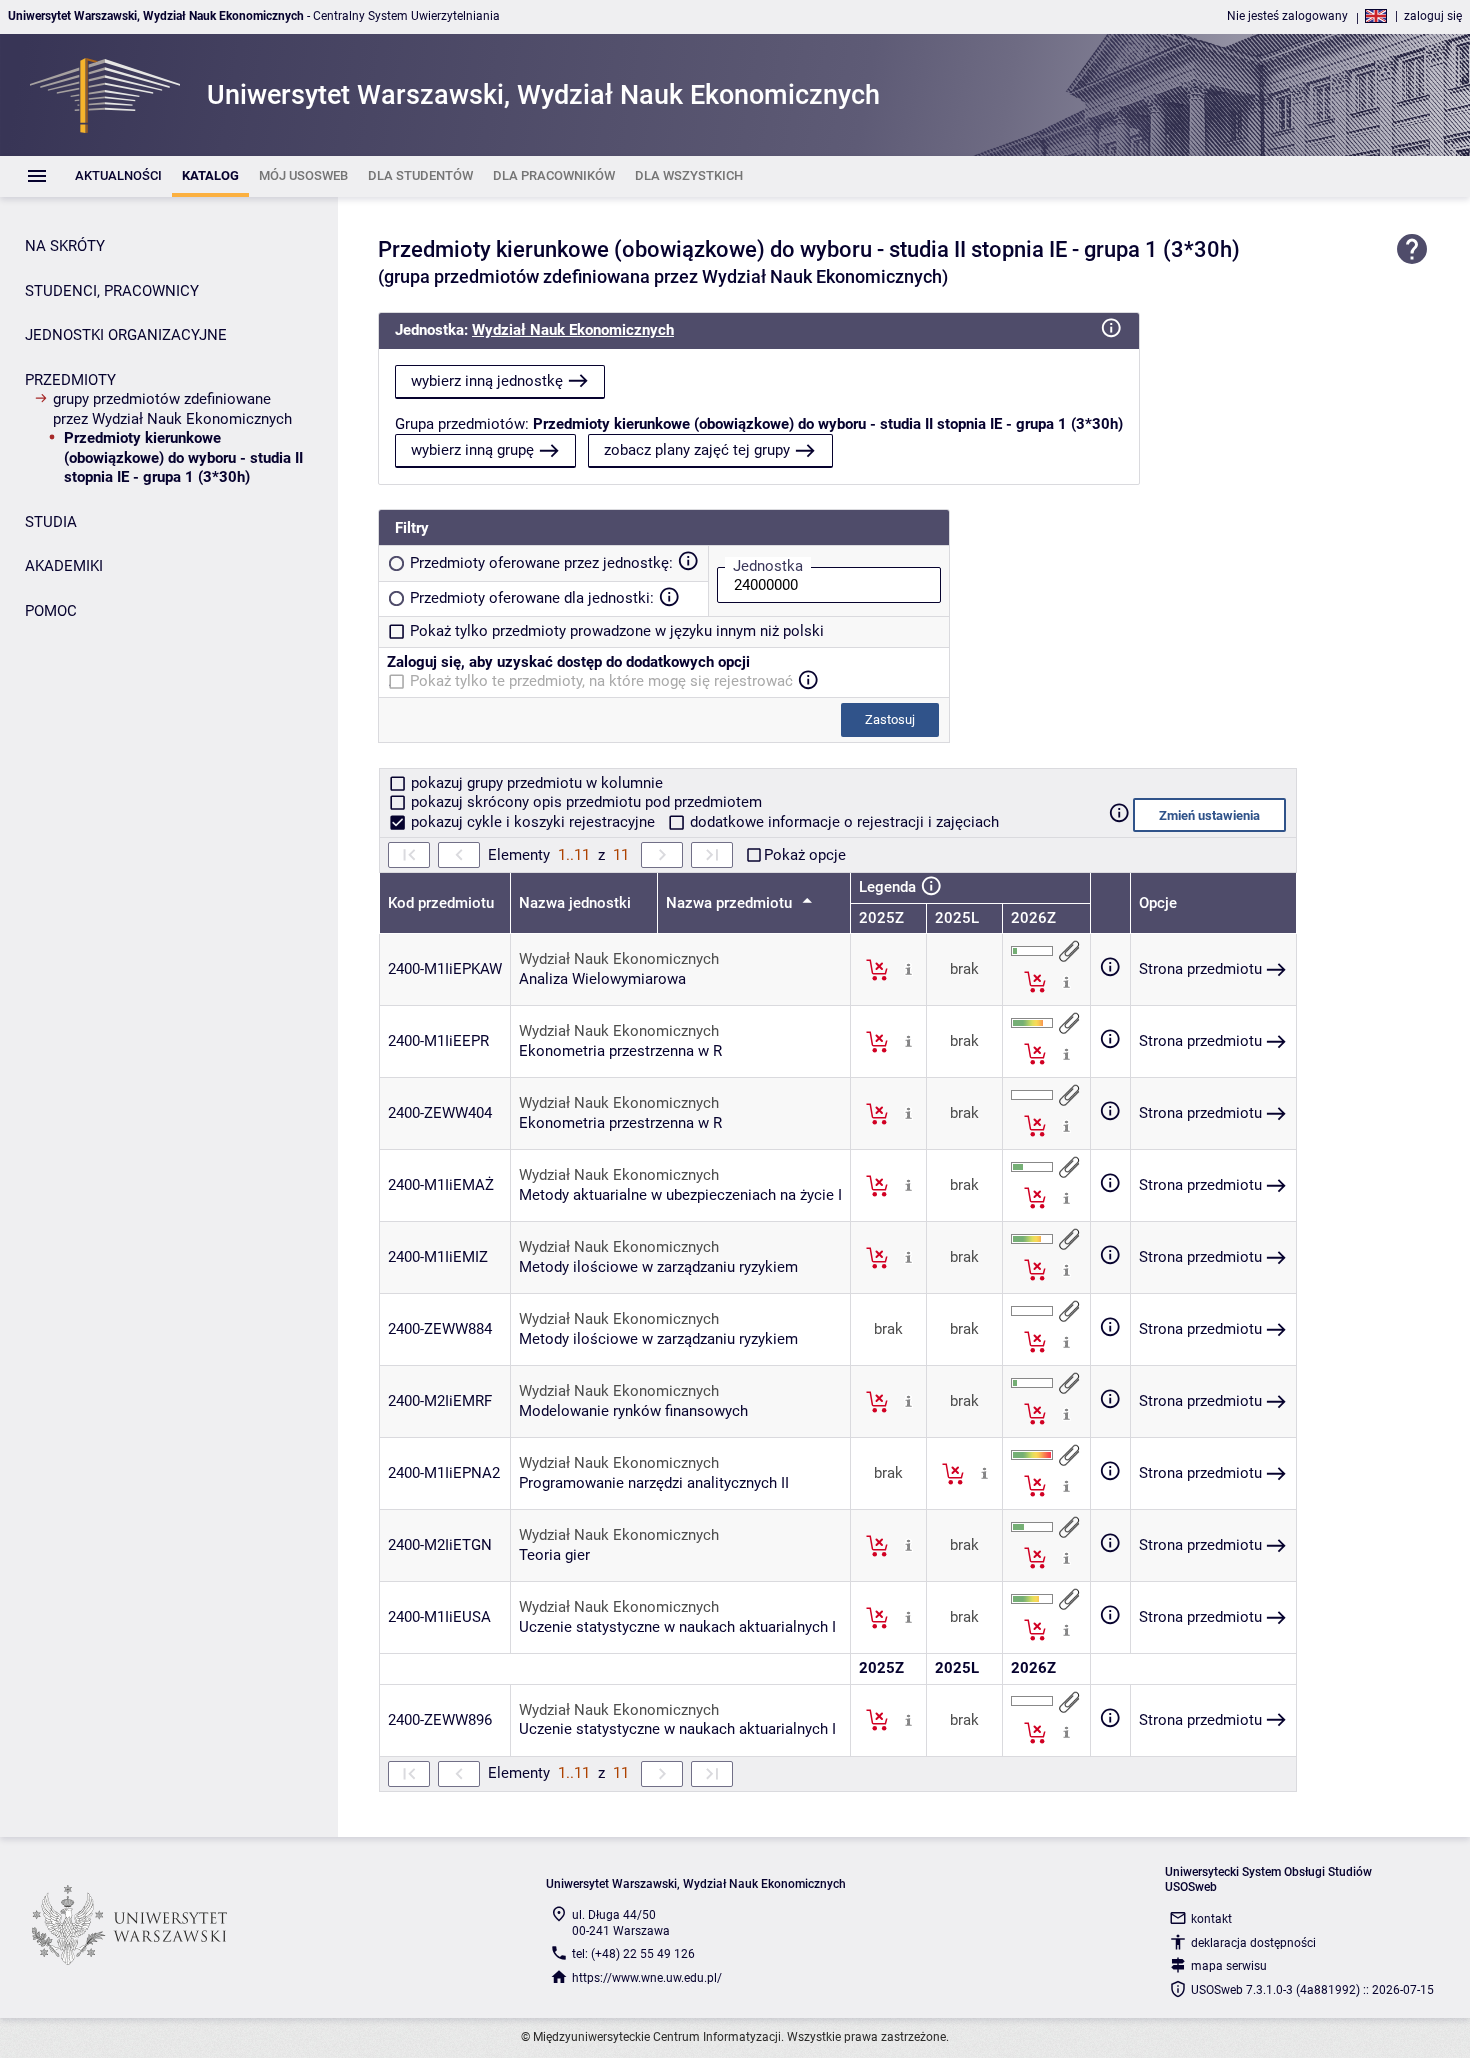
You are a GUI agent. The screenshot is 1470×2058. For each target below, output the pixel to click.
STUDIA (51, 522)
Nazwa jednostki (575, 903)
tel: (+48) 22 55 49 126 (633, 1954)
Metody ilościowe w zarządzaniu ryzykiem (658, 1267)
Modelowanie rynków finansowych (633, 1411)
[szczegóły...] (908, 969)
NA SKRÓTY (65, 246)
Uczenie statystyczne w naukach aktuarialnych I (677, 1627)
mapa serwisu (1229, 1966)
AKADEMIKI (64, 566)
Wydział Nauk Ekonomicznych (573, 330)
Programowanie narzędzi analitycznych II (654, 1483)
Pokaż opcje (805, 855)
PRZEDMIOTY (70, 380)
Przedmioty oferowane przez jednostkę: (541, 563)
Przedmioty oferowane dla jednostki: (532, 598)
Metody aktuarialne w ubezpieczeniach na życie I (680, 1195)
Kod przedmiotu (441, 903)
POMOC (51, 611)
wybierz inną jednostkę (487, 381)
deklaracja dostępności (1253, 1943)
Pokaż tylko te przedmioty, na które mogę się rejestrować (601, 681)
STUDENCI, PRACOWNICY (112, 291)
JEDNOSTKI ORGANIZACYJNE (126, 335)
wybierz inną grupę (472, 450)
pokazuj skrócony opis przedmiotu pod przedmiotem (584, 802)
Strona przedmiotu (1200, 969)
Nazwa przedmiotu (731, 903)
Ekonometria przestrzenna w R (620, 1051)
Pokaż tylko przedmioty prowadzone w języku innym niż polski (617, 631)
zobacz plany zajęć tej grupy (697, 450)
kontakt (1211, 1919)
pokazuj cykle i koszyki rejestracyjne (533, 822)
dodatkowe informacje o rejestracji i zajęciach (842, 822)
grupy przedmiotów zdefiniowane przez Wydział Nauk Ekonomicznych (172, 409)
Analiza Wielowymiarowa (602, 979)
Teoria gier (554, 1555)
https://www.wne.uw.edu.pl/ (647, 1978)
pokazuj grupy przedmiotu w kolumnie (535, 783)
